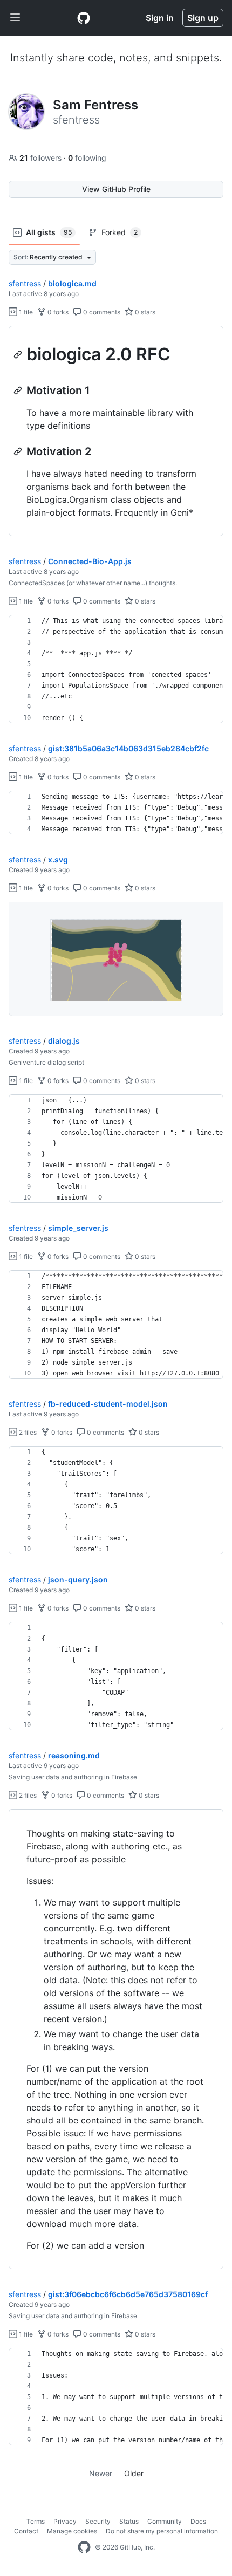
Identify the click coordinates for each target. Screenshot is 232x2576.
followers (42, 158)
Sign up (203, 18)
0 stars (144, 312)
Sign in (160, 18)
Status (129, 2521)
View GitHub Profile (116, 189)
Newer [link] (101, 2473)
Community (165, 2521)
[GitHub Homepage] (84, 2547)
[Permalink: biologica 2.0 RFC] (19, 354)
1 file (25, 312)
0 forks (57, 312)
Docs (198, 2521)
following (87, 158)
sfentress (25, 283)
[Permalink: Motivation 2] (19, 451)
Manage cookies (72, 2531)
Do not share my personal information (162, 2531)
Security (98, 2521)
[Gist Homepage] (84, 18)
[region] (116, 431)
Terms (36, 2521)
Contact (26, 2531)
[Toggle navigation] (15, 18)
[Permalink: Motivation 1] (19, 390)
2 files (27, 1432)
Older (134, 2473)
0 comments (101, 312)
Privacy (65, 2521)
